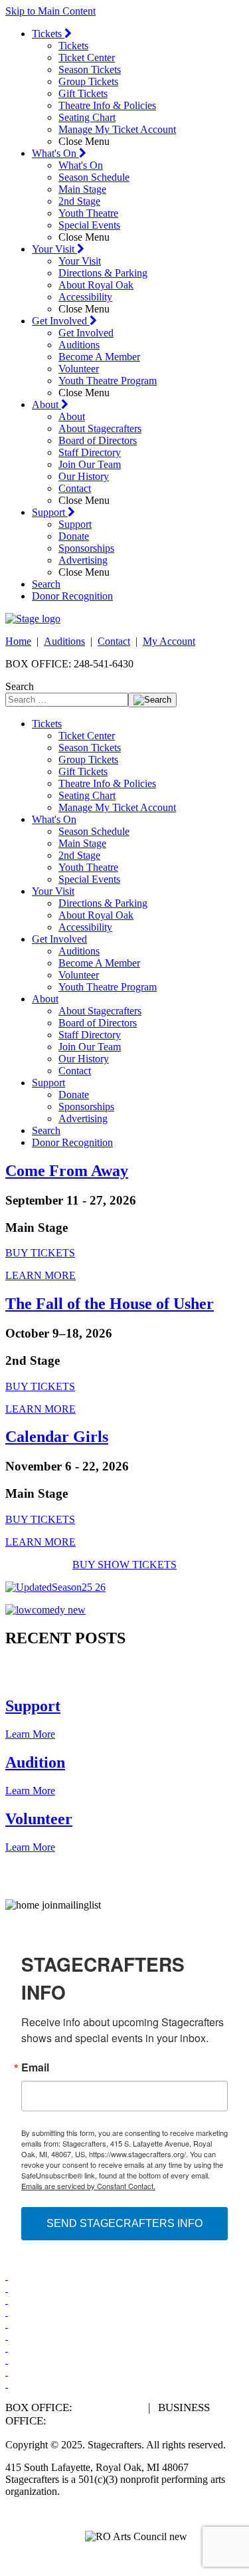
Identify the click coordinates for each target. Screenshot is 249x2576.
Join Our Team (90, 464)
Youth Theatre (88, 213)
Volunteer (79, 369)
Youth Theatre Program (108, 381)
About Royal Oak (96, 285)
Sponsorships (86, 548)
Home (18, 641)
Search (46, 584)
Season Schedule (94, 177)
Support (50, 512)
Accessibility (85, 297)
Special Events (89, 225)
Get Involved (61, 321)
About (46, 405)
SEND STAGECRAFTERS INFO (124, 2223)
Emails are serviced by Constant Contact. (88, 2186)
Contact (75, 488)
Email (35, 2067)
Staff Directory (90, 452)
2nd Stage (79, 201)
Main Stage (82, 189)
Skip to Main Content (50, 11)
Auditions (79, 345)
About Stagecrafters (100, 428)
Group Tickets (88, 81)
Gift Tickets (83, 93)
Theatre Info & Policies (107, 105)
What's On (55, 153)
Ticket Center (87, 58)
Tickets (48, 34)
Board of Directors (98, 440)
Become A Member (99, 357)
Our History (84, 476)
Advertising (83, 560)
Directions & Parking (103, 273)
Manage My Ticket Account (117, 129)
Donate (74, 536)
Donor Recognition (72, 596)
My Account (169, 641)
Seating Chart (87, 117)
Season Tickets (90, 69)
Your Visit (54, 249)
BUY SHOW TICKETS (124, 1565)
